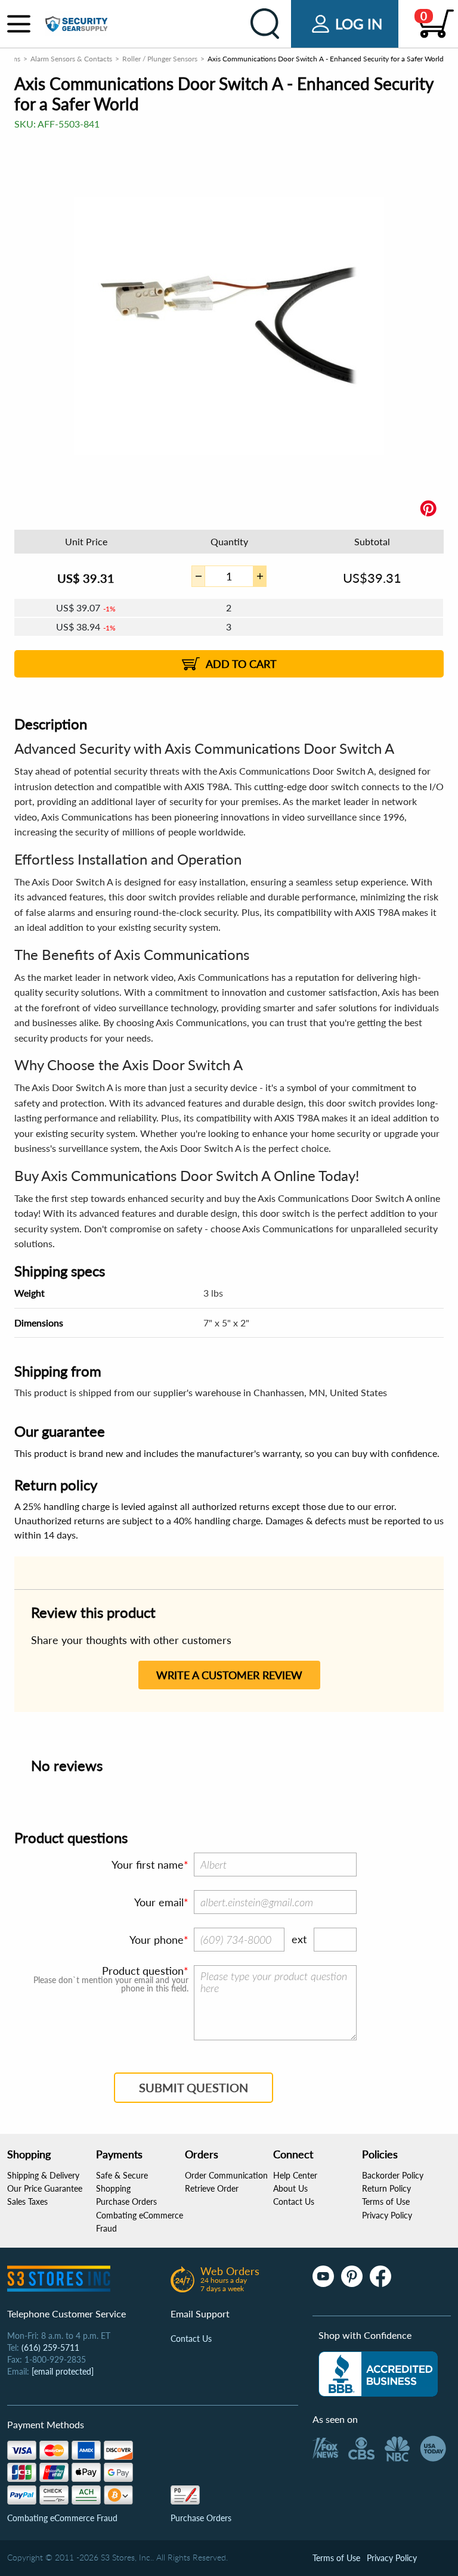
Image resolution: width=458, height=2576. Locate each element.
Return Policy (386, 2188)
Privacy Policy (387, 2215)
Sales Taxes (27, 2201)
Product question (143, 1971)
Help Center (295, 2175)
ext (299, 1939)
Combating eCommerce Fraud (62, 2518)
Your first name (148, 1865)
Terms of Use (386, 2201)
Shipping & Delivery (43, 2175)
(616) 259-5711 (50, 2347)
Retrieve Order (212, 2188)
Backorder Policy (393, 2175)
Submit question (194, 2087)
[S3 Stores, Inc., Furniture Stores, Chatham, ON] (378, 2374)
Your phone (157, 1940)
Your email (159, 1902)
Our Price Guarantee (45, 2188)
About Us (290, 2188)
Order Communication (226, 2175)
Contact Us (294, 2201)
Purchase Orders (126, 2201)
